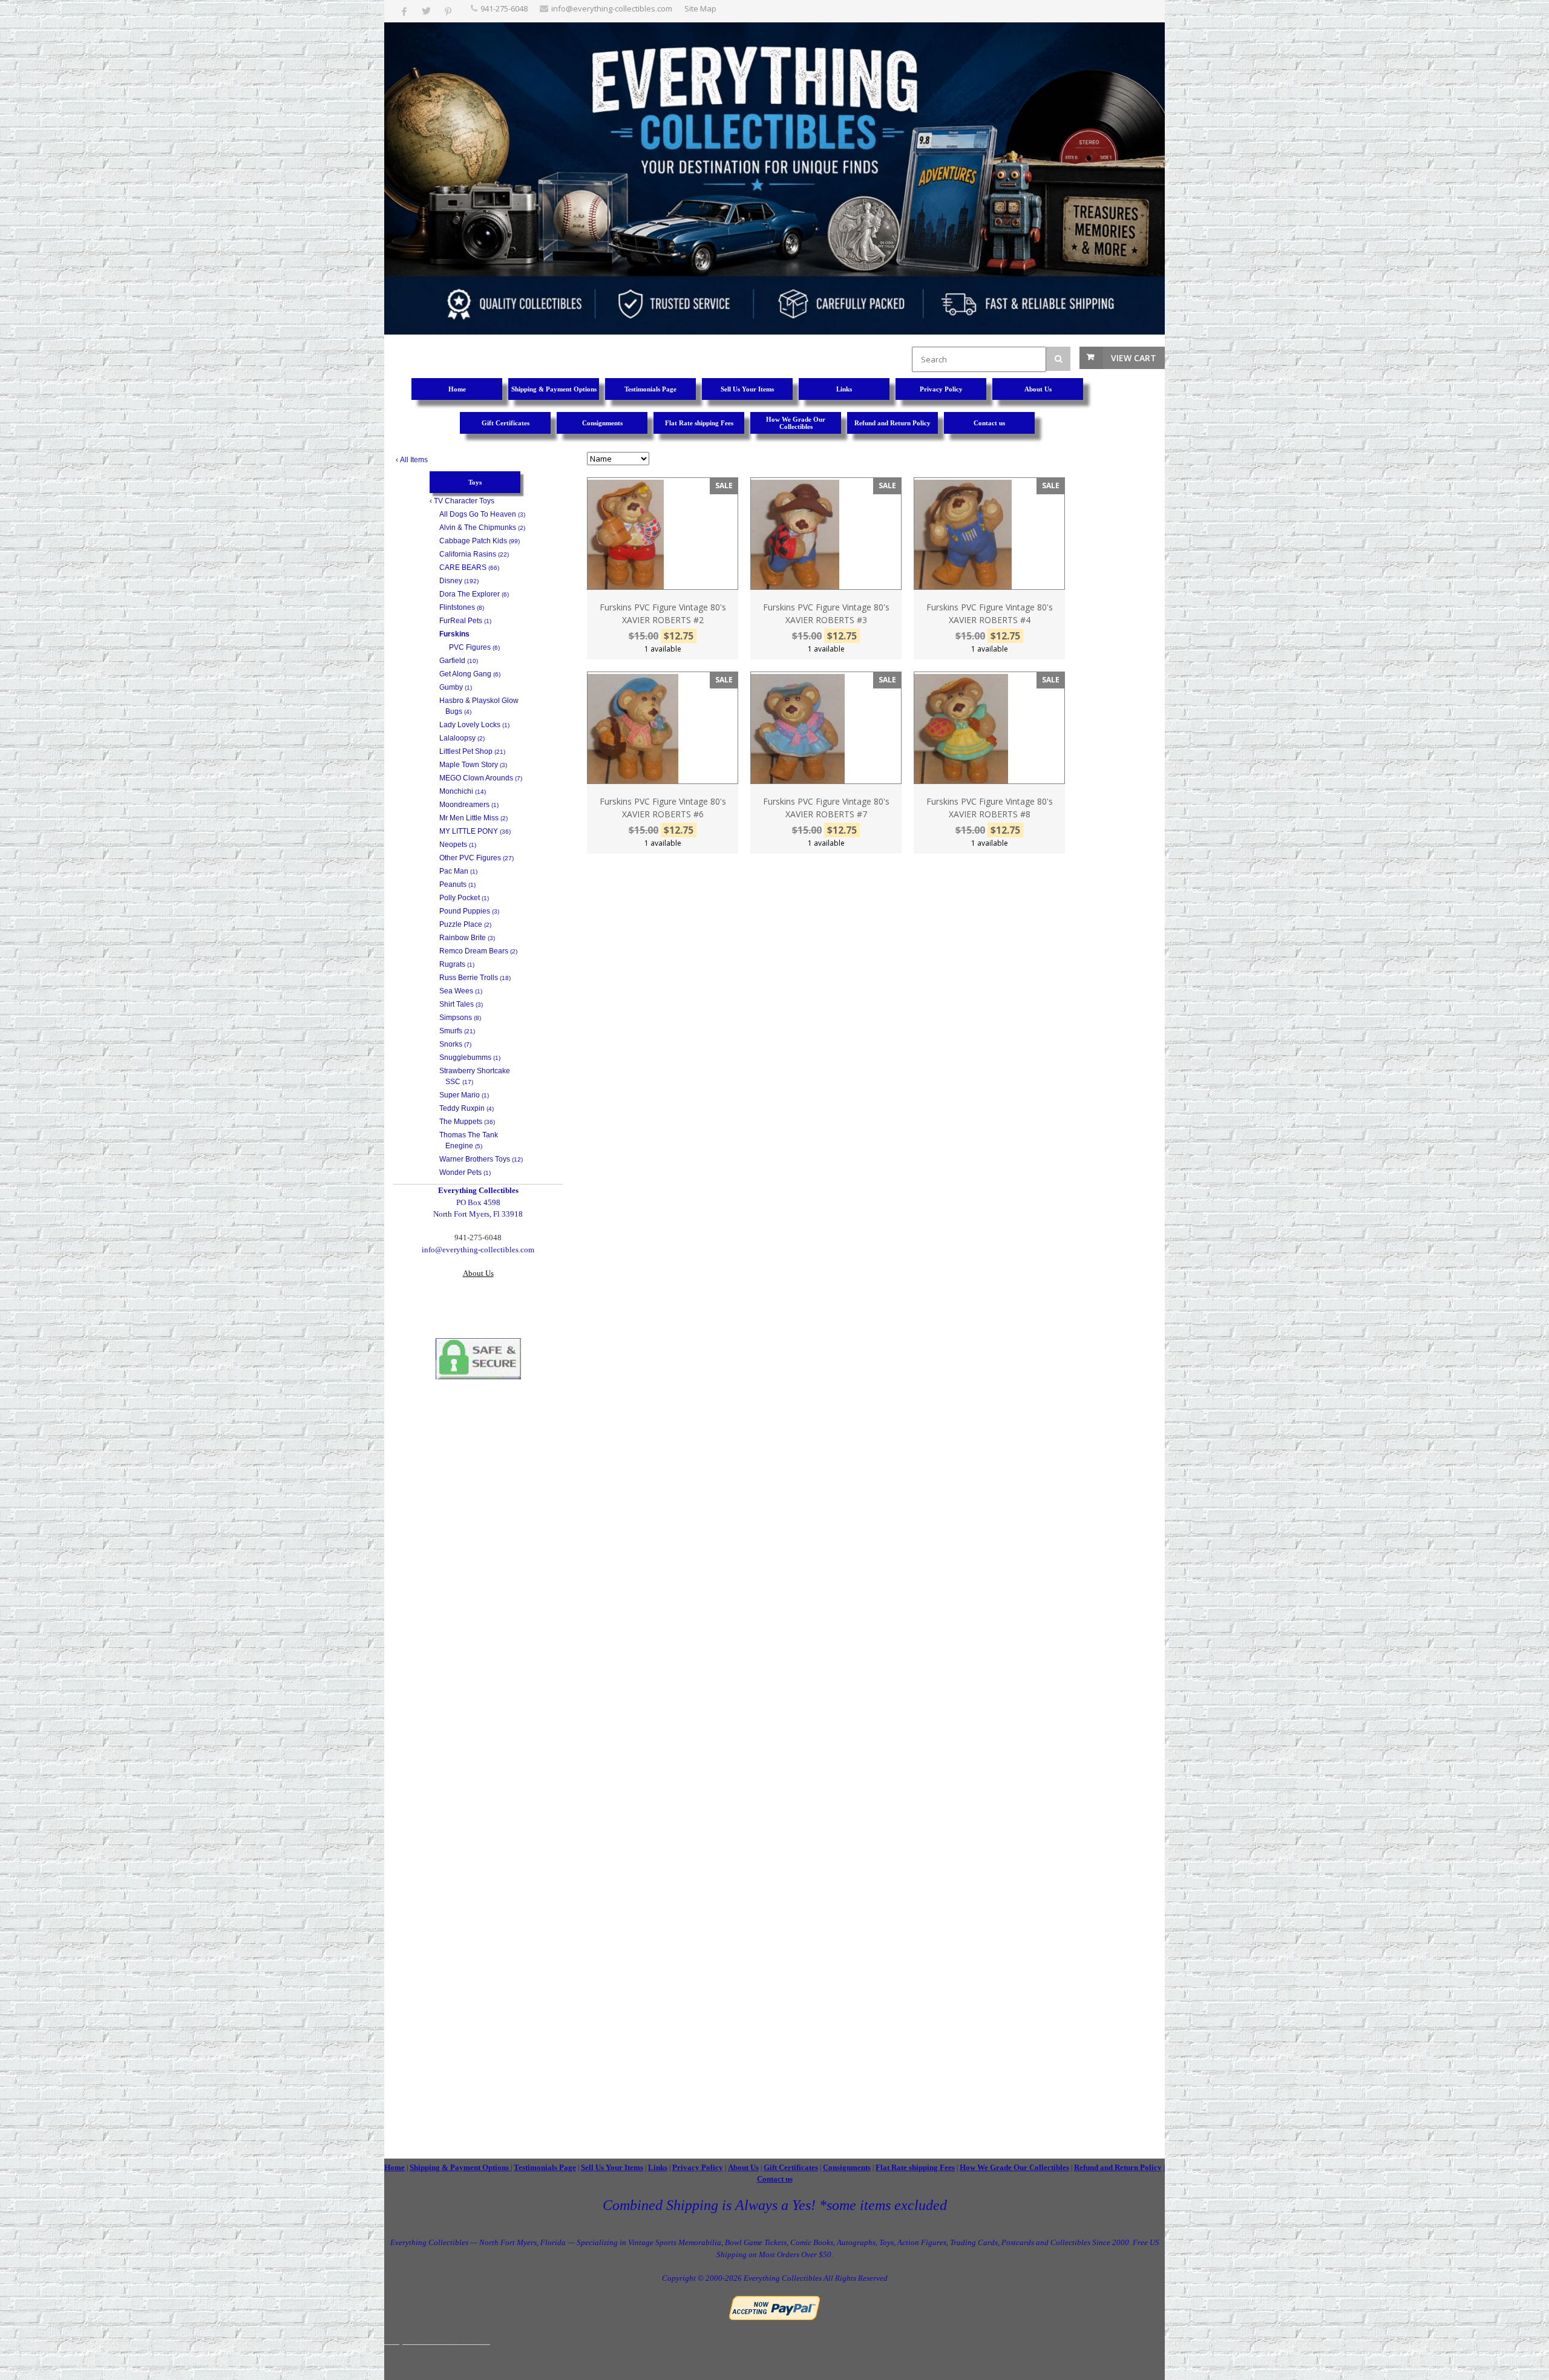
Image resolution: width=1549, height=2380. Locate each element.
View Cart (1134, 358)
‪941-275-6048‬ (504, 8)
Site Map (700, 8)
